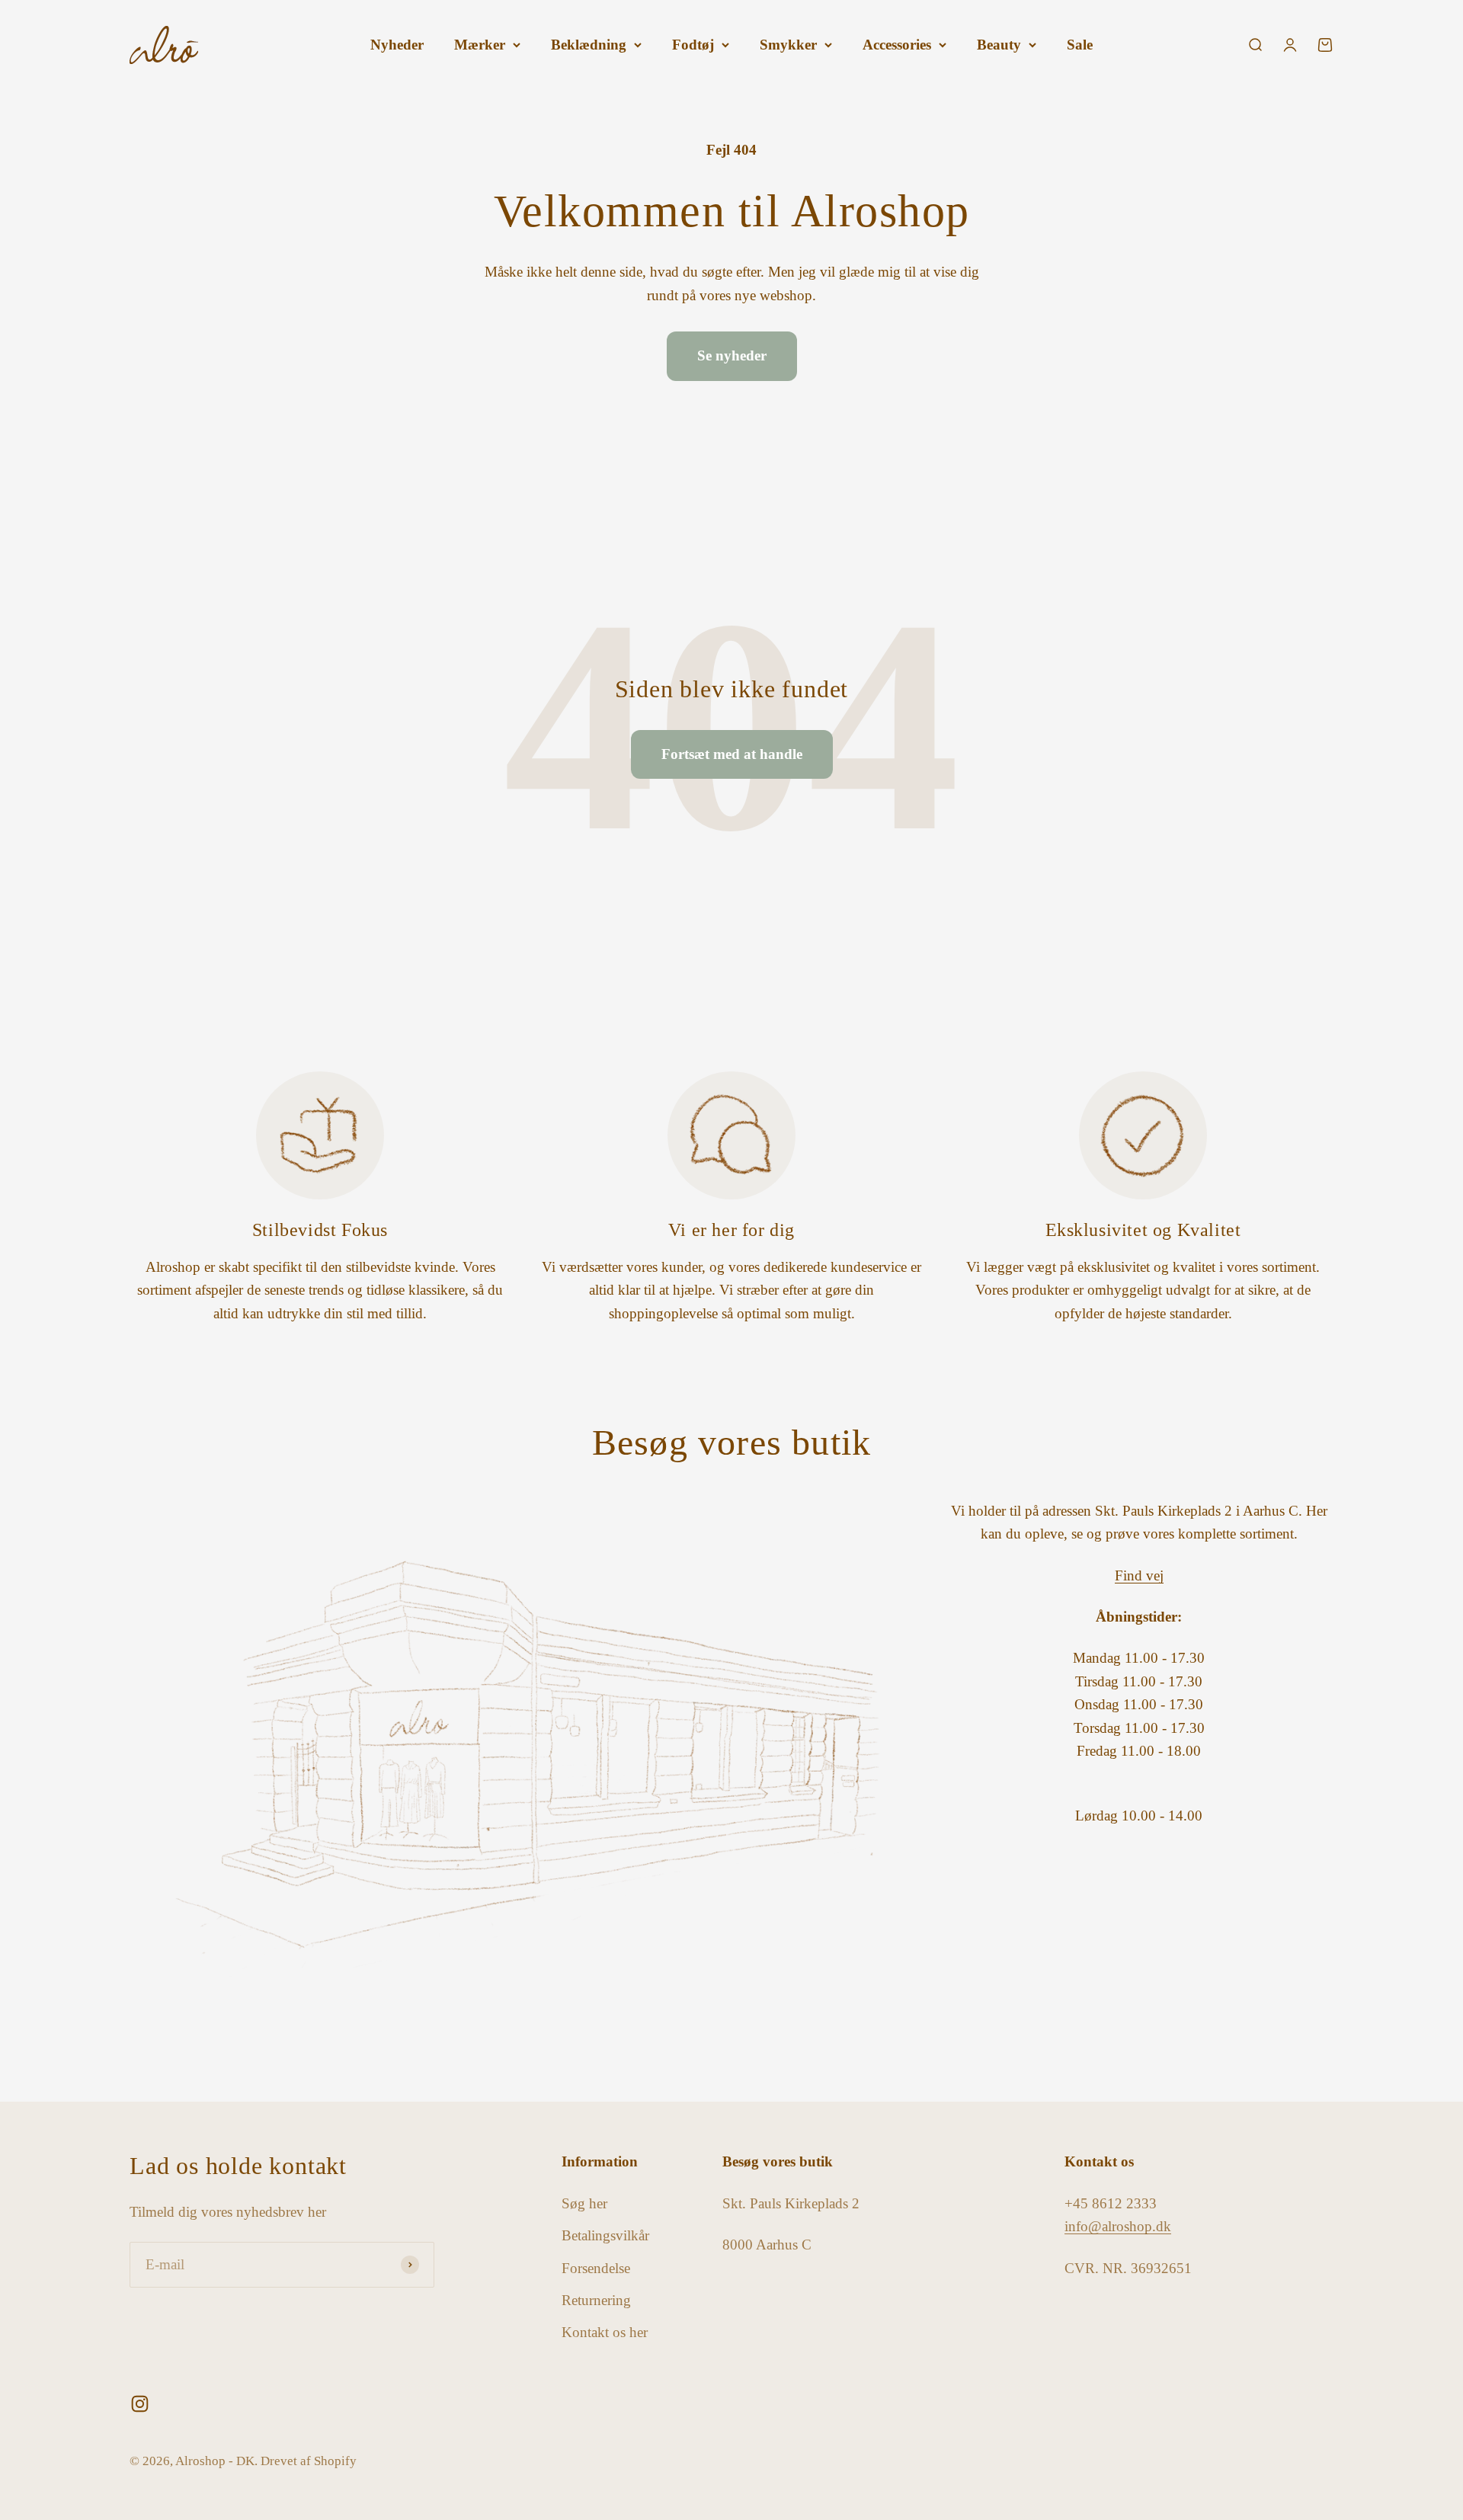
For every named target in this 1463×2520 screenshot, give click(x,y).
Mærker (480, 45)
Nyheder (397, 45)
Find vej (1139, 1575)
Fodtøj (693, 45)
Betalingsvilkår (605, 2235)
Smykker (788, 45)
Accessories (897, 45)
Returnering (596, 2300)
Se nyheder (732, 355)
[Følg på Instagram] (140, 2404)
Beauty (999, 45)
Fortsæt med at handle (732, 754)
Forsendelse (596, 2268)
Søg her (584, 2203)
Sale (1080, 45)
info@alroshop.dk (1118, 2226)
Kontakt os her (605, 2332)
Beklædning (589, 45)
